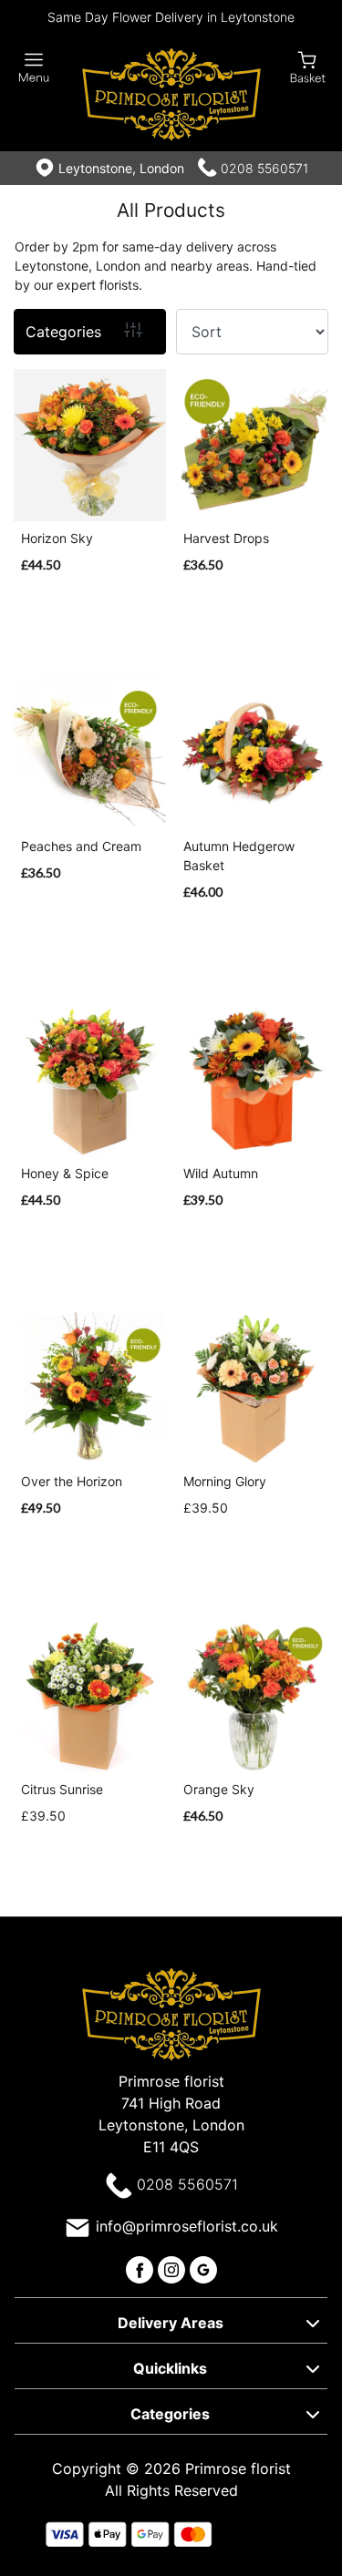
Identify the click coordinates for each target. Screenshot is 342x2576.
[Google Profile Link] (203, 2268)
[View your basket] (308, 67)
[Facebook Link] (142, 2268)
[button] (171, 2320)
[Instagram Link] (174, 2268)
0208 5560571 (264, 168)
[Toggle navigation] (34, 68)
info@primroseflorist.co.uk (187, 2226)
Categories (63, 332)
